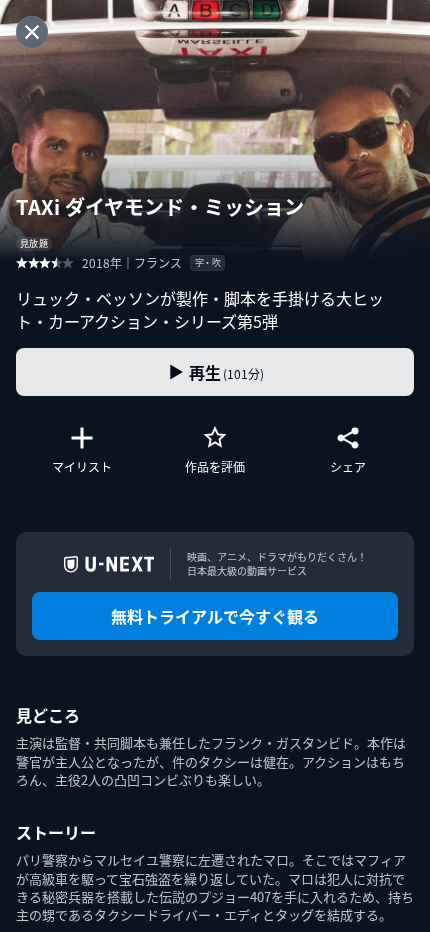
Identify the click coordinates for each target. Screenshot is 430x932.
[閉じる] (32, 32)
